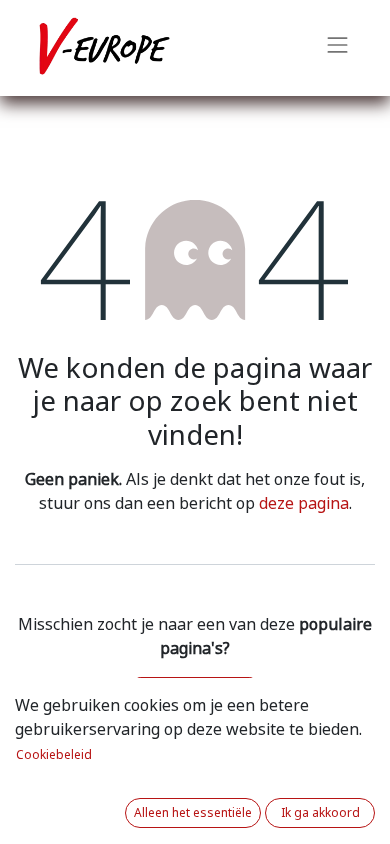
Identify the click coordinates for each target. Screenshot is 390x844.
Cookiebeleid (54, 755)
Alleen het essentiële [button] (193, 813)
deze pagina (304, 503)
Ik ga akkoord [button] (320, 813)
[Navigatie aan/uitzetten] (338, 48)
